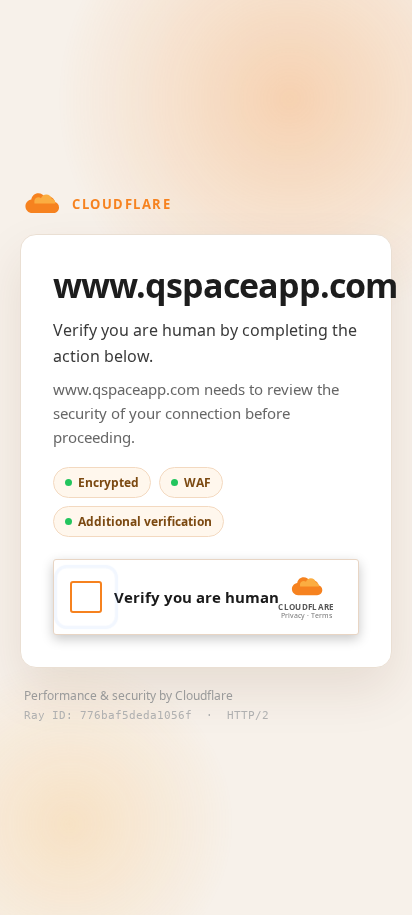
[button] (206, 597)
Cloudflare (204, 695)
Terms (321, 615)
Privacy (293, 615)
